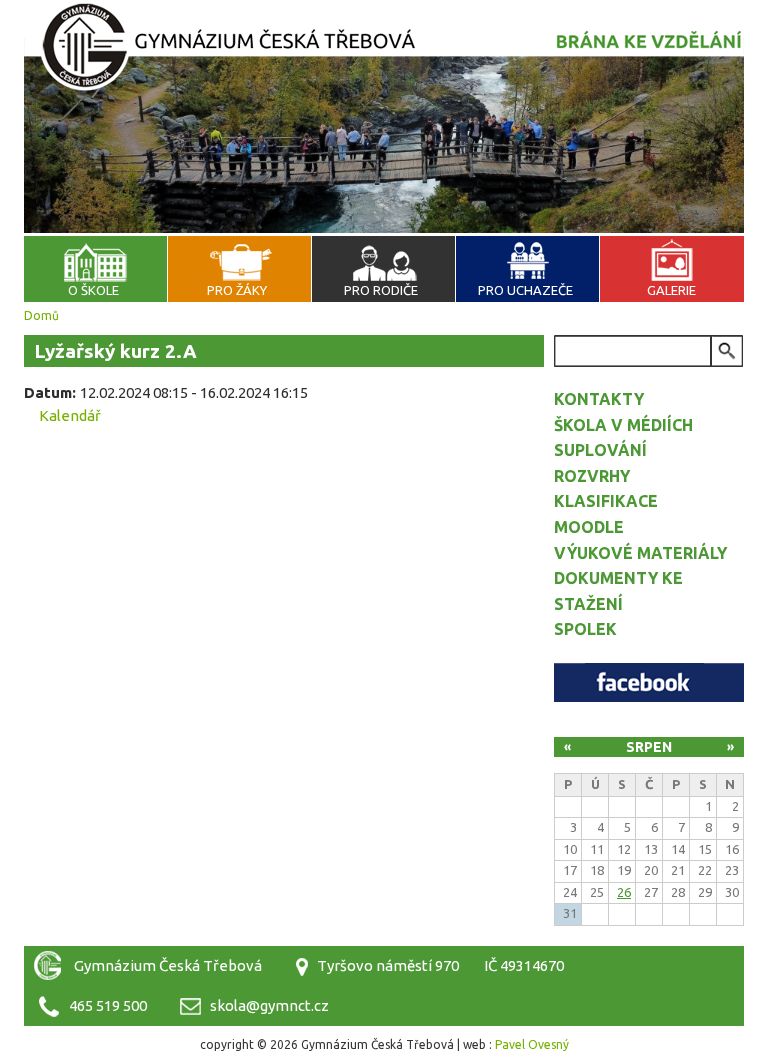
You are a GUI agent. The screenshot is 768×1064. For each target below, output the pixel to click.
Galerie (671, 290)
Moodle (589, 527)
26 (624, 892)
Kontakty (599, 399)
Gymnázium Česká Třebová (384, 60)
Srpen (649, 747)
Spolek (585, 629)
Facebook (649, 682)
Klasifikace (606, 501)
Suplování (600, 450)
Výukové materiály (640, 553)
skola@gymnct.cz (269, 1005)
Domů (41, 315)
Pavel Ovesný (532, 1044)
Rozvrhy (592, 476)
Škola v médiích (623, 425)
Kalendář (70, 415)
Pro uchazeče (525, 290)
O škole (93, 290)
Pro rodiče (381, 290)
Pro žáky (237, 290)
